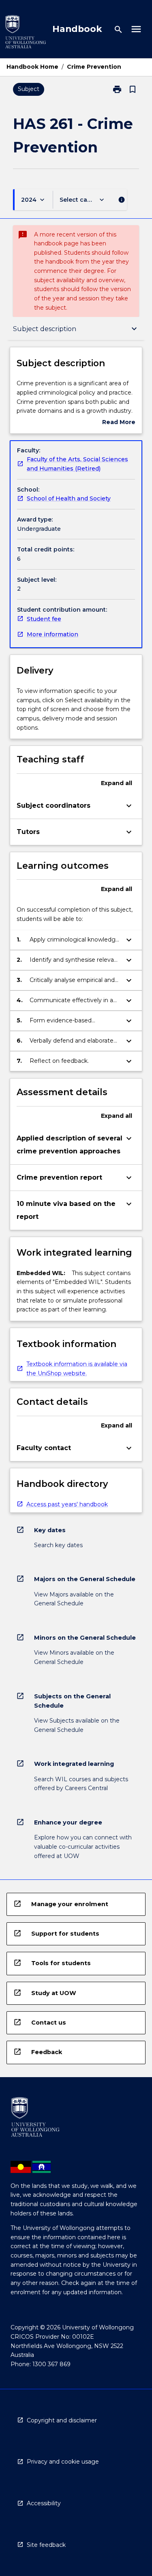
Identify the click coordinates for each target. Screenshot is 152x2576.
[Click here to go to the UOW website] (26, 33)
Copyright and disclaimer (62, 2420)
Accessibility (44, 2503)
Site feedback (46, 2545)
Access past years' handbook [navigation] (67, 1504)
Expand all (117, 783)
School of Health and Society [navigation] (69, 498)
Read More (119, 423)
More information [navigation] (52, 634)
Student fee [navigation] (44, 619)
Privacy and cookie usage (63, 2462)
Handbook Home (32, 67)
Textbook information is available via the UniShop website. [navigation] (77, 1369)
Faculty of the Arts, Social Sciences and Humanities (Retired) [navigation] (77, 464)
